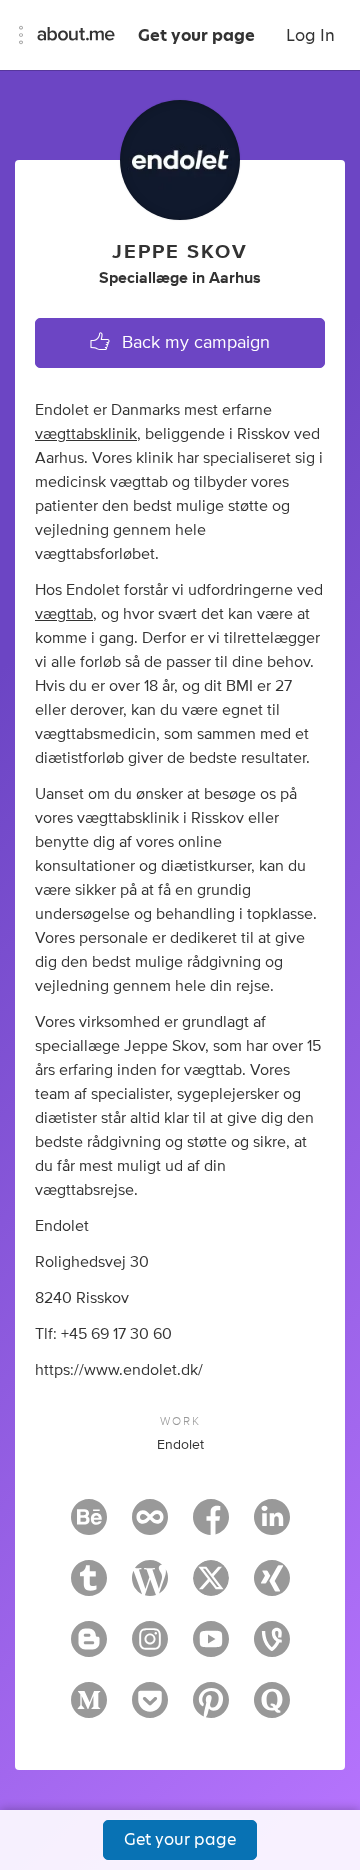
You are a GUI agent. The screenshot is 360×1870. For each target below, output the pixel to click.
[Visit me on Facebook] (211, 1526)
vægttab (64, 614)
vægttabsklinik (86, 434)
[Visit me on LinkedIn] (272, 1526)
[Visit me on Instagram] (150, 1648)
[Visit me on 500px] (150, 1526)
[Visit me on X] (211, 1587)
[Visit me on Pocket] (150, 1709)
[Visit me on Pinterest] (211, 1709)
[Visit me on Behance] (89, 1526)
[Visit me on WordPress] (150, 1587)
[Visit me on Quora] (272, 1709)
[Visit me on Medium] (89, 1709)
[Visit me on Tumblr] (89, 1587)
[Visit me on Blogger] (89, 1648)
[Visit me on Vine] (272, 1648)
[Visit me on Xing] (272, 1587)
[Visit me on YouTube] (211, 1648)
